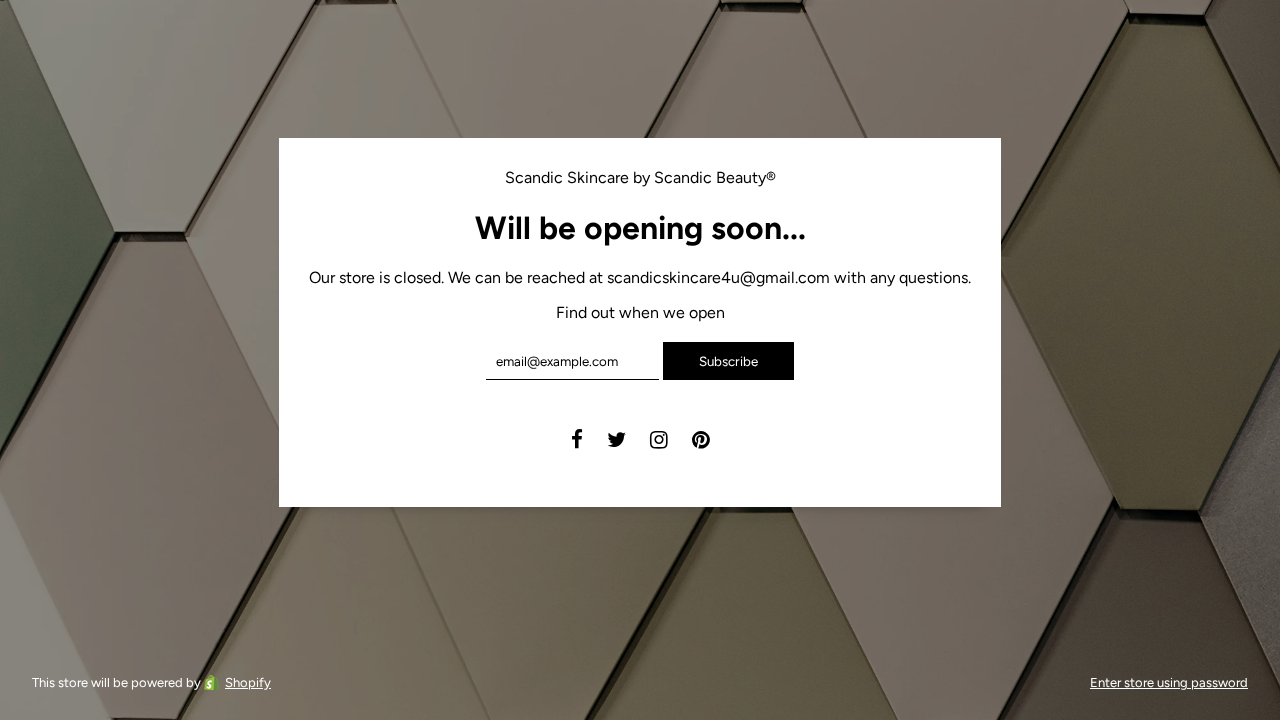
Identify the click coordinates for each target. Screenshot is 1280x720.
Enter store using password (1169, 682)
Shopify (248, 682)
